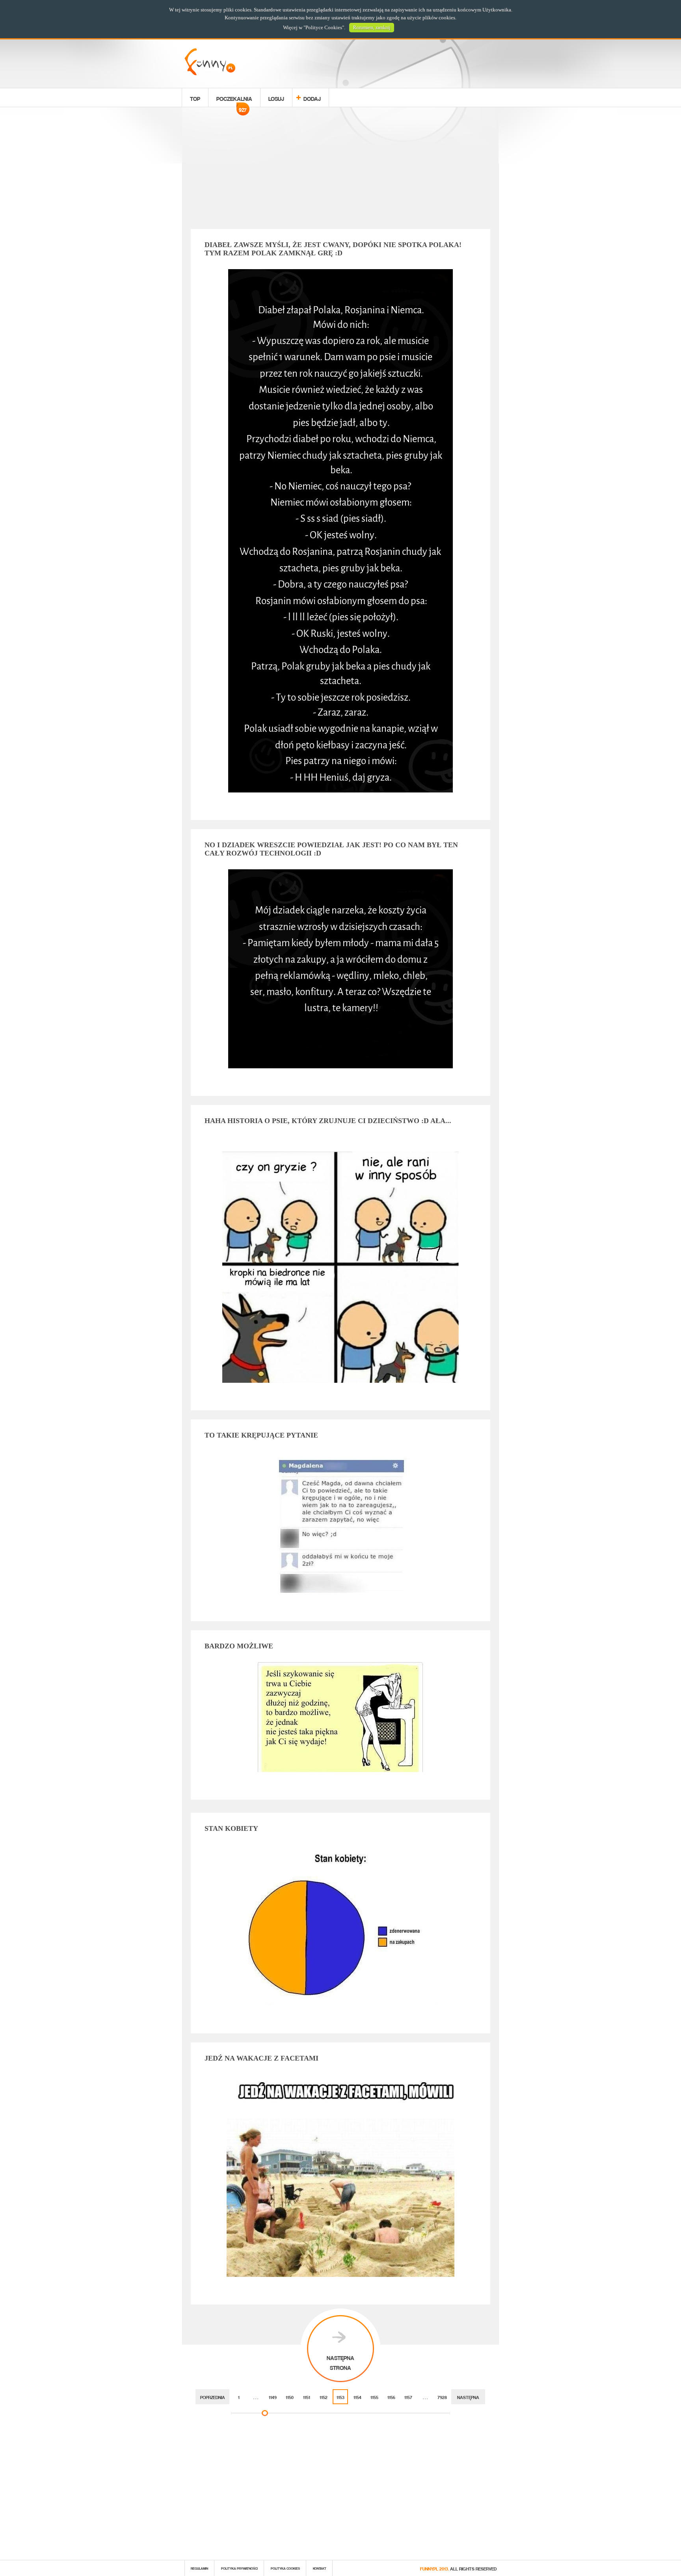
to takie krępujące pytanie (261, 1435)
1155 (374, 2397)
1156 (391, 2397)
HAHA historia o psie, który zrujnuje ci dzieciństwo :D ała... (328, 1121)
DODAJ (312, 98)
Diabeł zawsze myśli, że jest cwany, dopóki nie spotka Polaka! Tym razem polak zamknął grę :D (333, 249)
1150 (290, 2397)
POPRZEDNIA (213, 2397)
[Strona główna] (210, 73)
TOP (195, 98)
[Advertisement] (340, 169)
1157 (408, 2397)
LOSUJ (276, 98)
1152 (324, 2397)
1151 (307, 2397)
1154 (357, 2397)
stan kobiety (231, 1828)
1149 (273, 2397)
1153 (340, 2397)
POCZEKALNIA (234, 100)
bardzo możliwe (239, 1646)
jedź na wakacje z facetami (261, 2058)
